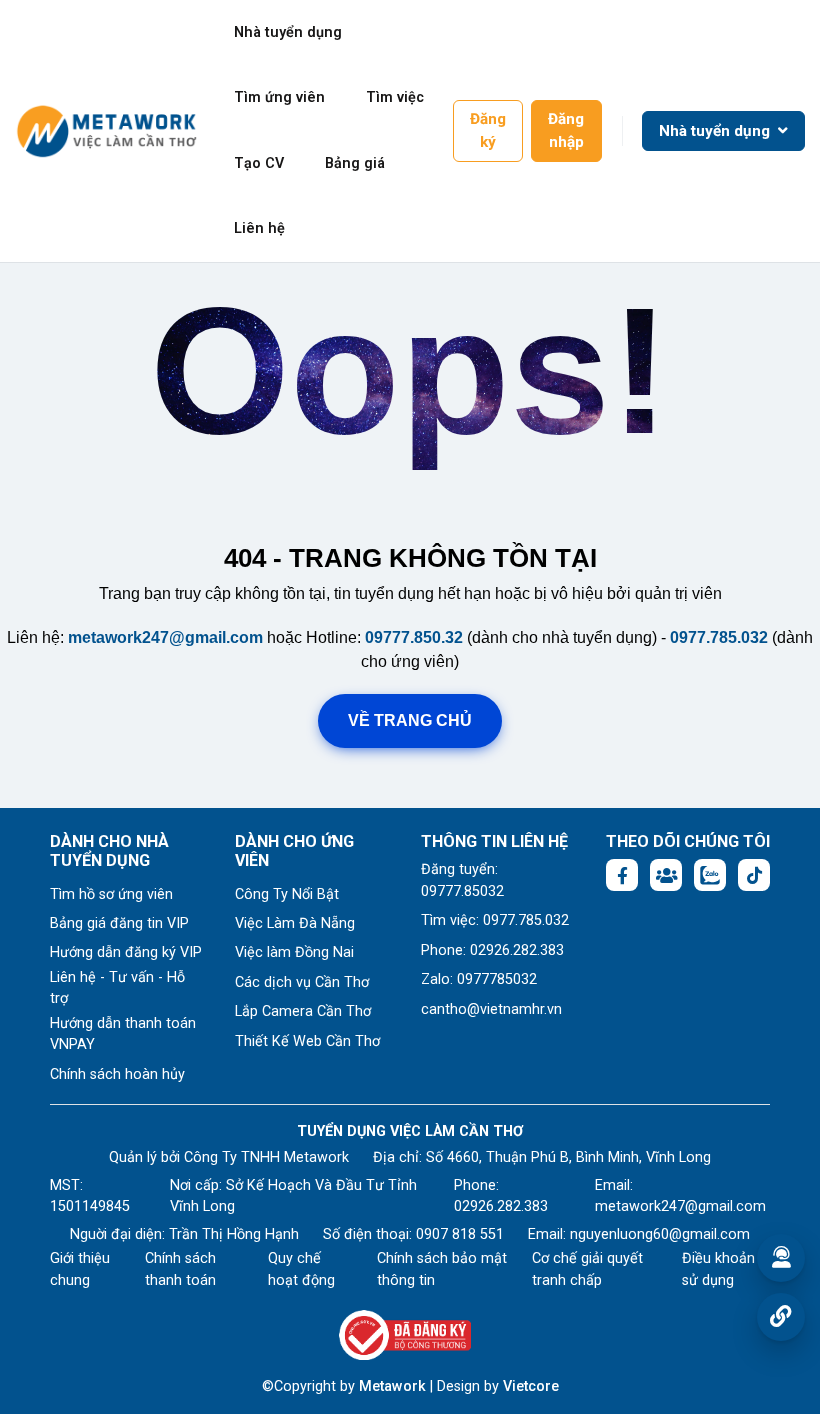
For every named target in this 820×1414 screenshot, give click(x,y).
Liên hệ (259, 228)
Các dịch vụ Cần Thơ (302, 982)
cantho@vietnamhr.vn (491, 1009)
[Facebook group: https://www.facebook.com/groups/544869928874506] (666, 875)
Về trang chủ (410, 720)
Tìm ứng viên (279, 97)
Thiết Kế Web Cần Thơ (307, 1041)
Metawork (392, 1386)
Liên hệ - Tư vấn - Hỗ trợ (117, 988)
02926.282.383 (501, 1206)
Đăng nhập (566, 130)
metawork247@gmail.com (165, 637)
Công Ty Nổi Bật (287, 894)
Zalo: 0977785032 (479, 979)
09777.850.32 (414, 637)
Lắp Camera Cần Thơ (303, 1011)
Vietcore (531, 1386)
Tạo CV (259, 163)
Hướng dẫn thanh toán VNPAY (123, 1034)
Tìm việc (395, 97)
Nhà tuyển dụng (288, 32)
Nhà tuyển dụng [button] (716, 131)
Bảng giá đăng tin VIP (119, 923)
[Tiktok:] (754, 875)
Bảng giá (355, 163)
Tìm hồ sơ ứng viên (111, 894)
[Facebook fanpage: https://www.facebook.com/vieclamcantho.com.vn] (622, 875)
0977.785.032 (719, 637)
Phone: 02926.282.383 (492, 950)
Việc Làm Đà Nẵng (295, 923)
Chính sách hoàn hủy (117, 1074)
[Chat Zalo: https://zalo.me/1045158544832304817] (710, 875)
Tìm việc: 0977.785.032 (495, 920)
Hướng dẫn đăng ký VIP (126, 952)
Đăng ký (488, 130)
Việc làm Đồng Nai (294, 952)
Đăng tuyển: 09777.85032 (462, 880)
